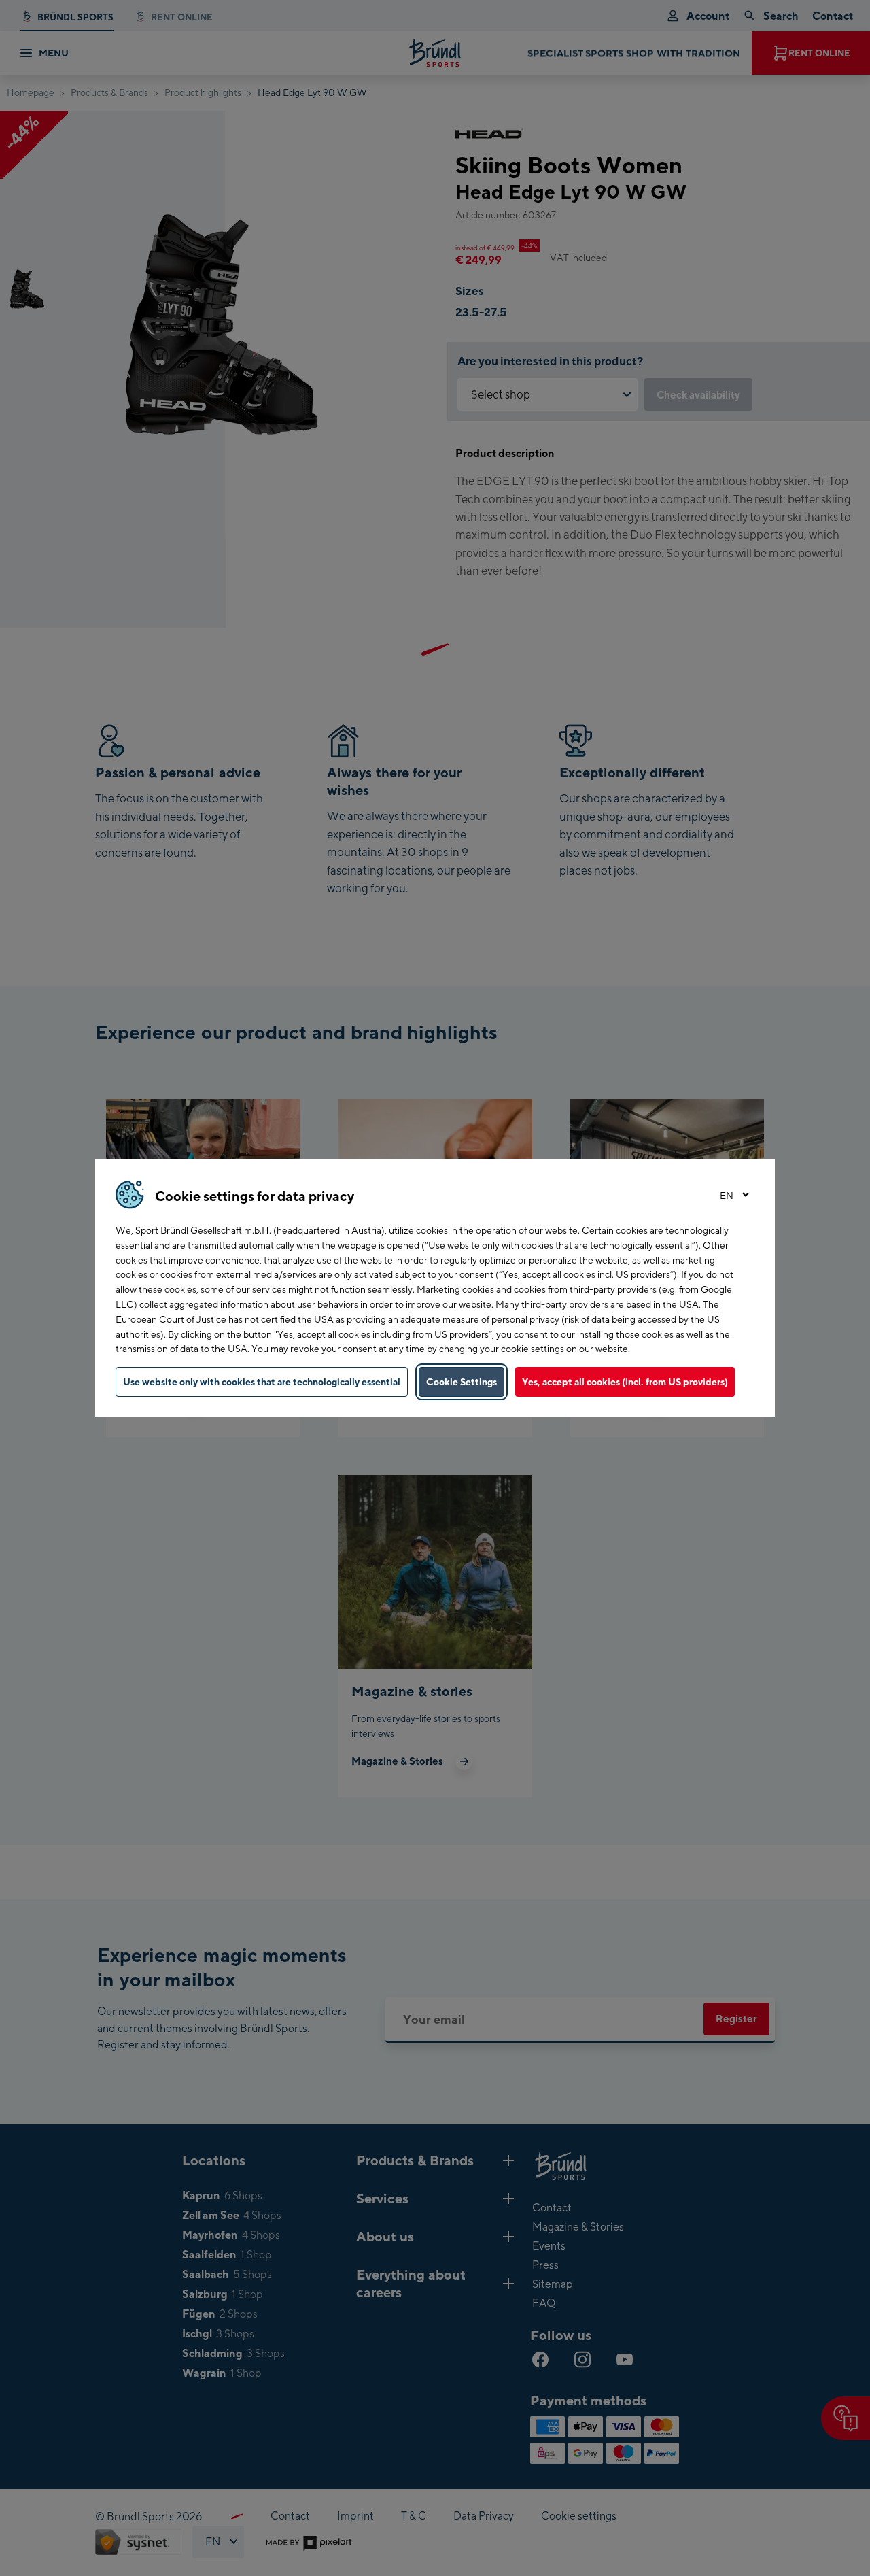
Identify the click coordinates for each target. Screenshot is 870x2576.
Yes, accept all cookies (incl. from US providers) (625, 1382)
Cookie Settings (462, 1382)
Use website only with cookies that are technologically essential (262, 1382)
